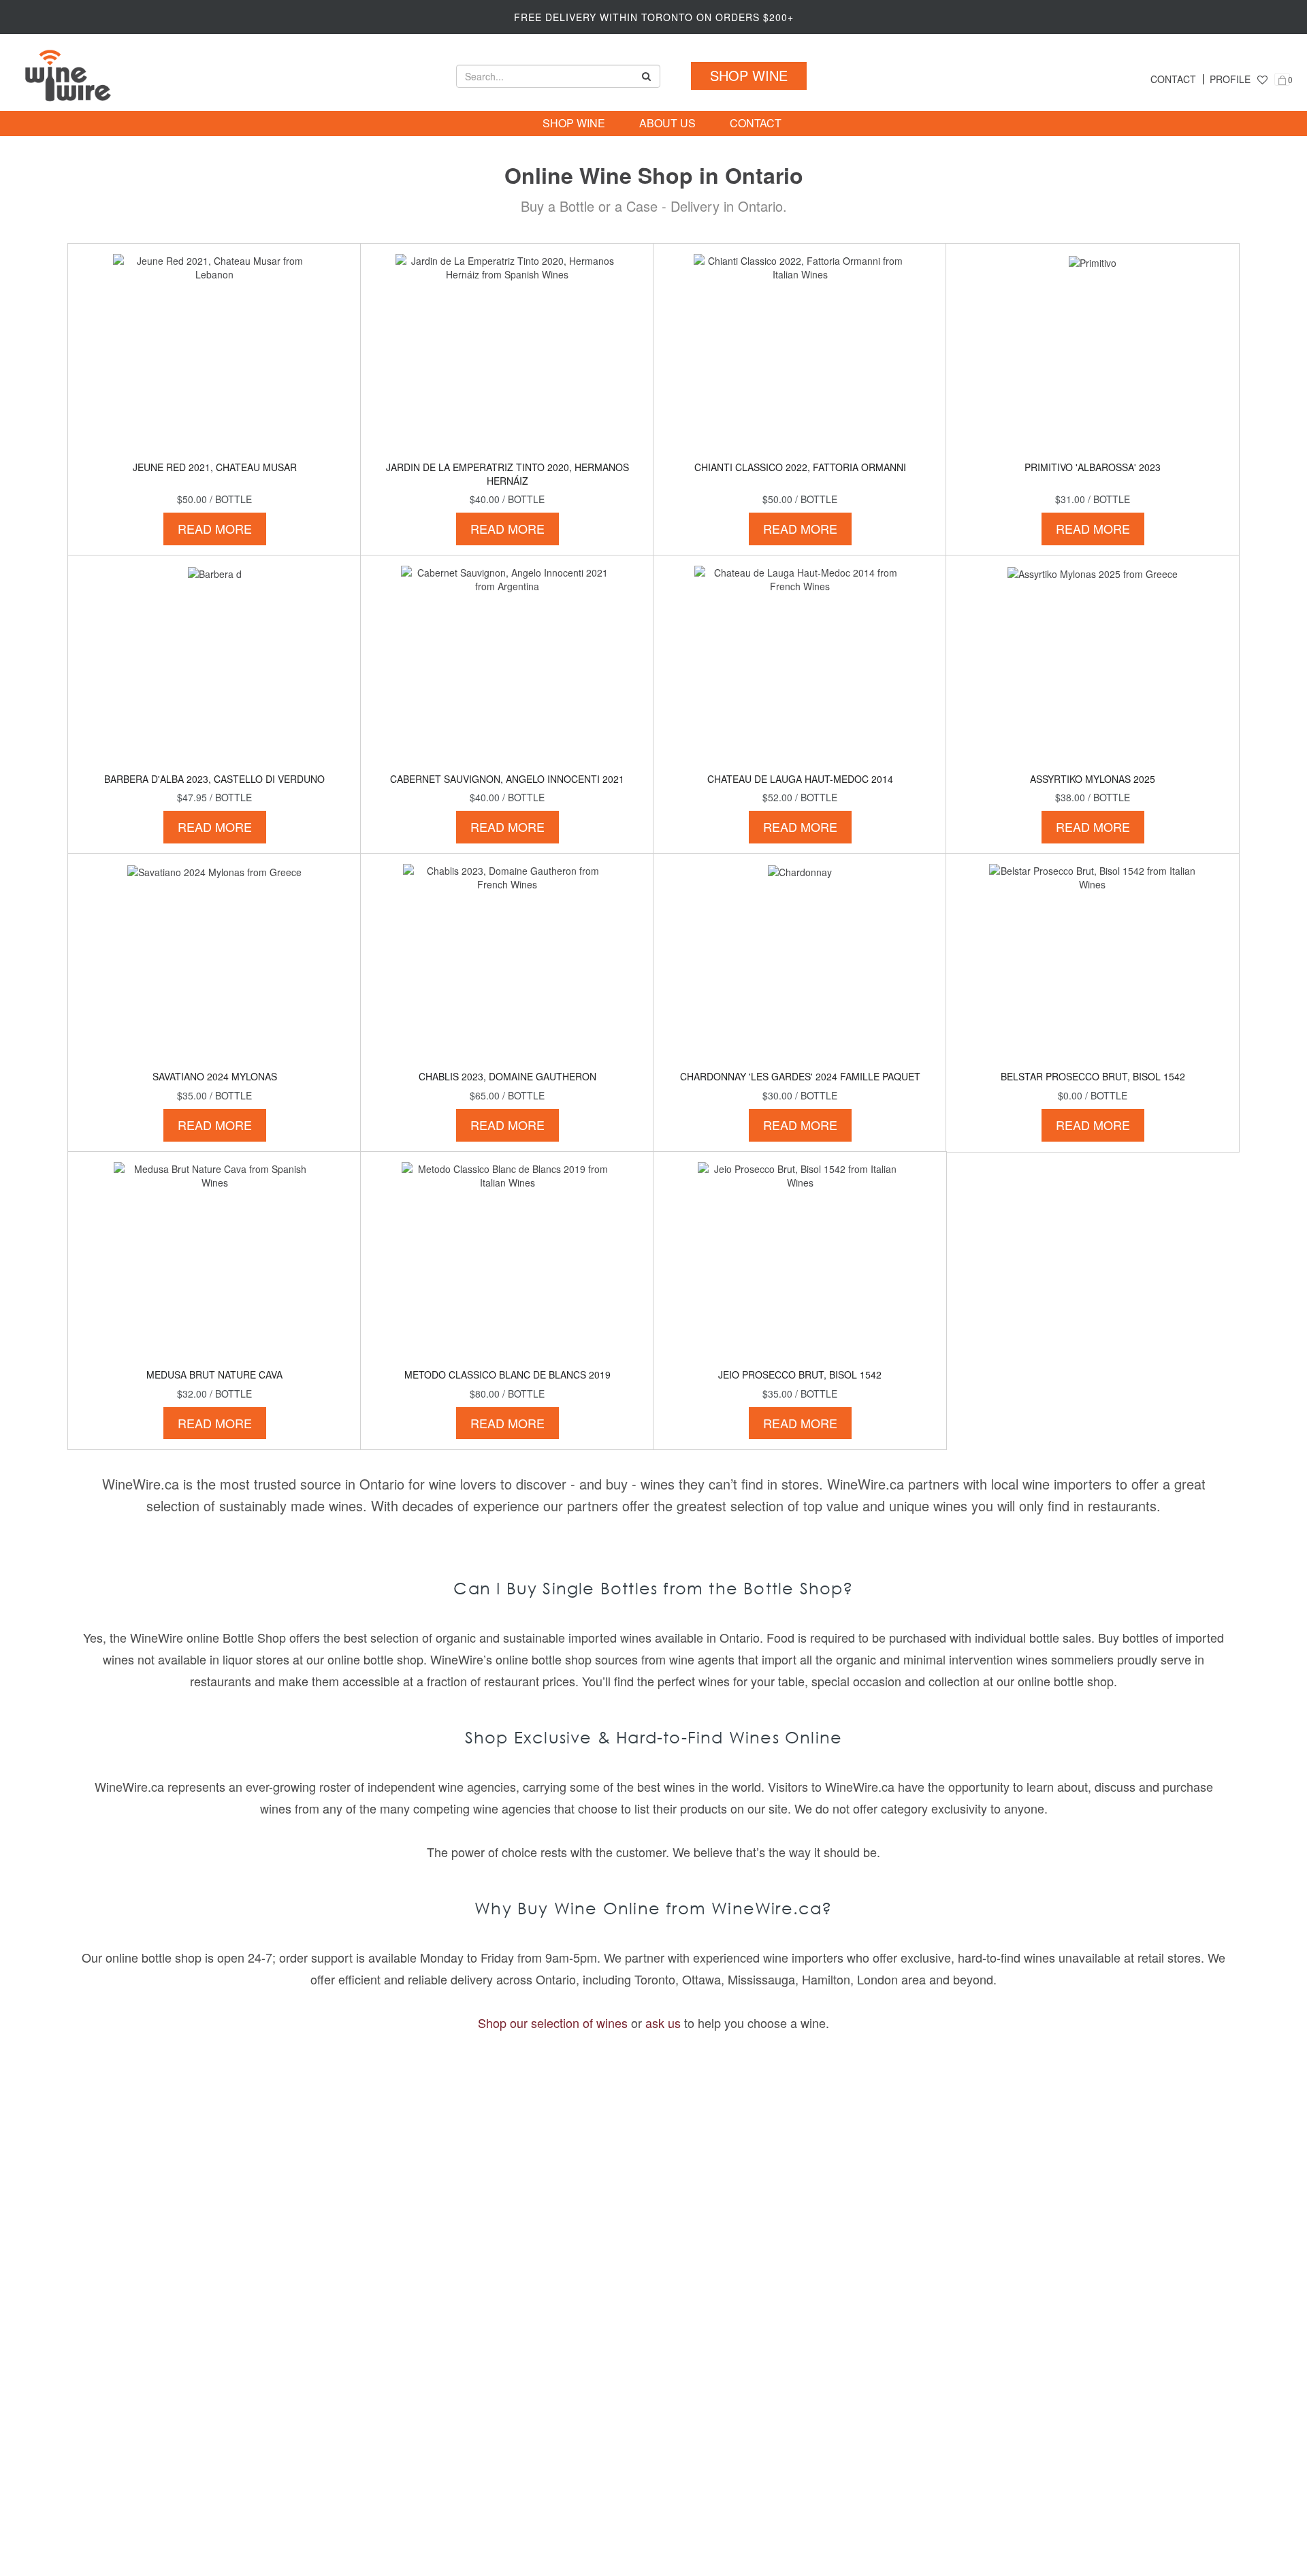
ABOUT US (667, 123)
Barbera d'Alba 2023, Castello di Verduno (214, 779)
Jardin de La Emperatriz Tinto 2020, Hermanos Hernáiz (507, 474)
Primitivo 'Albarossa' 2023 (1093, 467)
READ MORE (215, 528)
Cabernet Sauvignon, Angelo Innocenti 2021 (507, 779)
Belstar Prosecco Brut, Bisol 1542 (1093, 1076)
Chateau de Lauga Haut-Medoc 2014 (800, 779)
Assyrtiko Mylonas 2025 (1093, 779)
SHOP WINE (749, 75)
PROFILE (1230, 79)
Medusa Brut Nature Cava (214, 1374)
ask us (663, 2023)
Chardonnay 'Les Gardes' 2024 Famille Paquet (800, 1076)
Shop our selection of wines (553, 2023)
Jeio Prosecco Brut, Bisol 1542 (800, 1374)
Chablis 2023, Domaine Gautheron (507, 1076)
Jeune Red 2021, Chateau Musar (215, 467)
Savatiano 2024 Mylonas (215, 1076)
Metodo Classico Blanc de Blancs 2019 (507, 1374)
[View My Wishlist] (1262, 79)
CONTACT (1173, 79)
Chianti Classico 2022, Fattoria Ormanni (800, 467)
